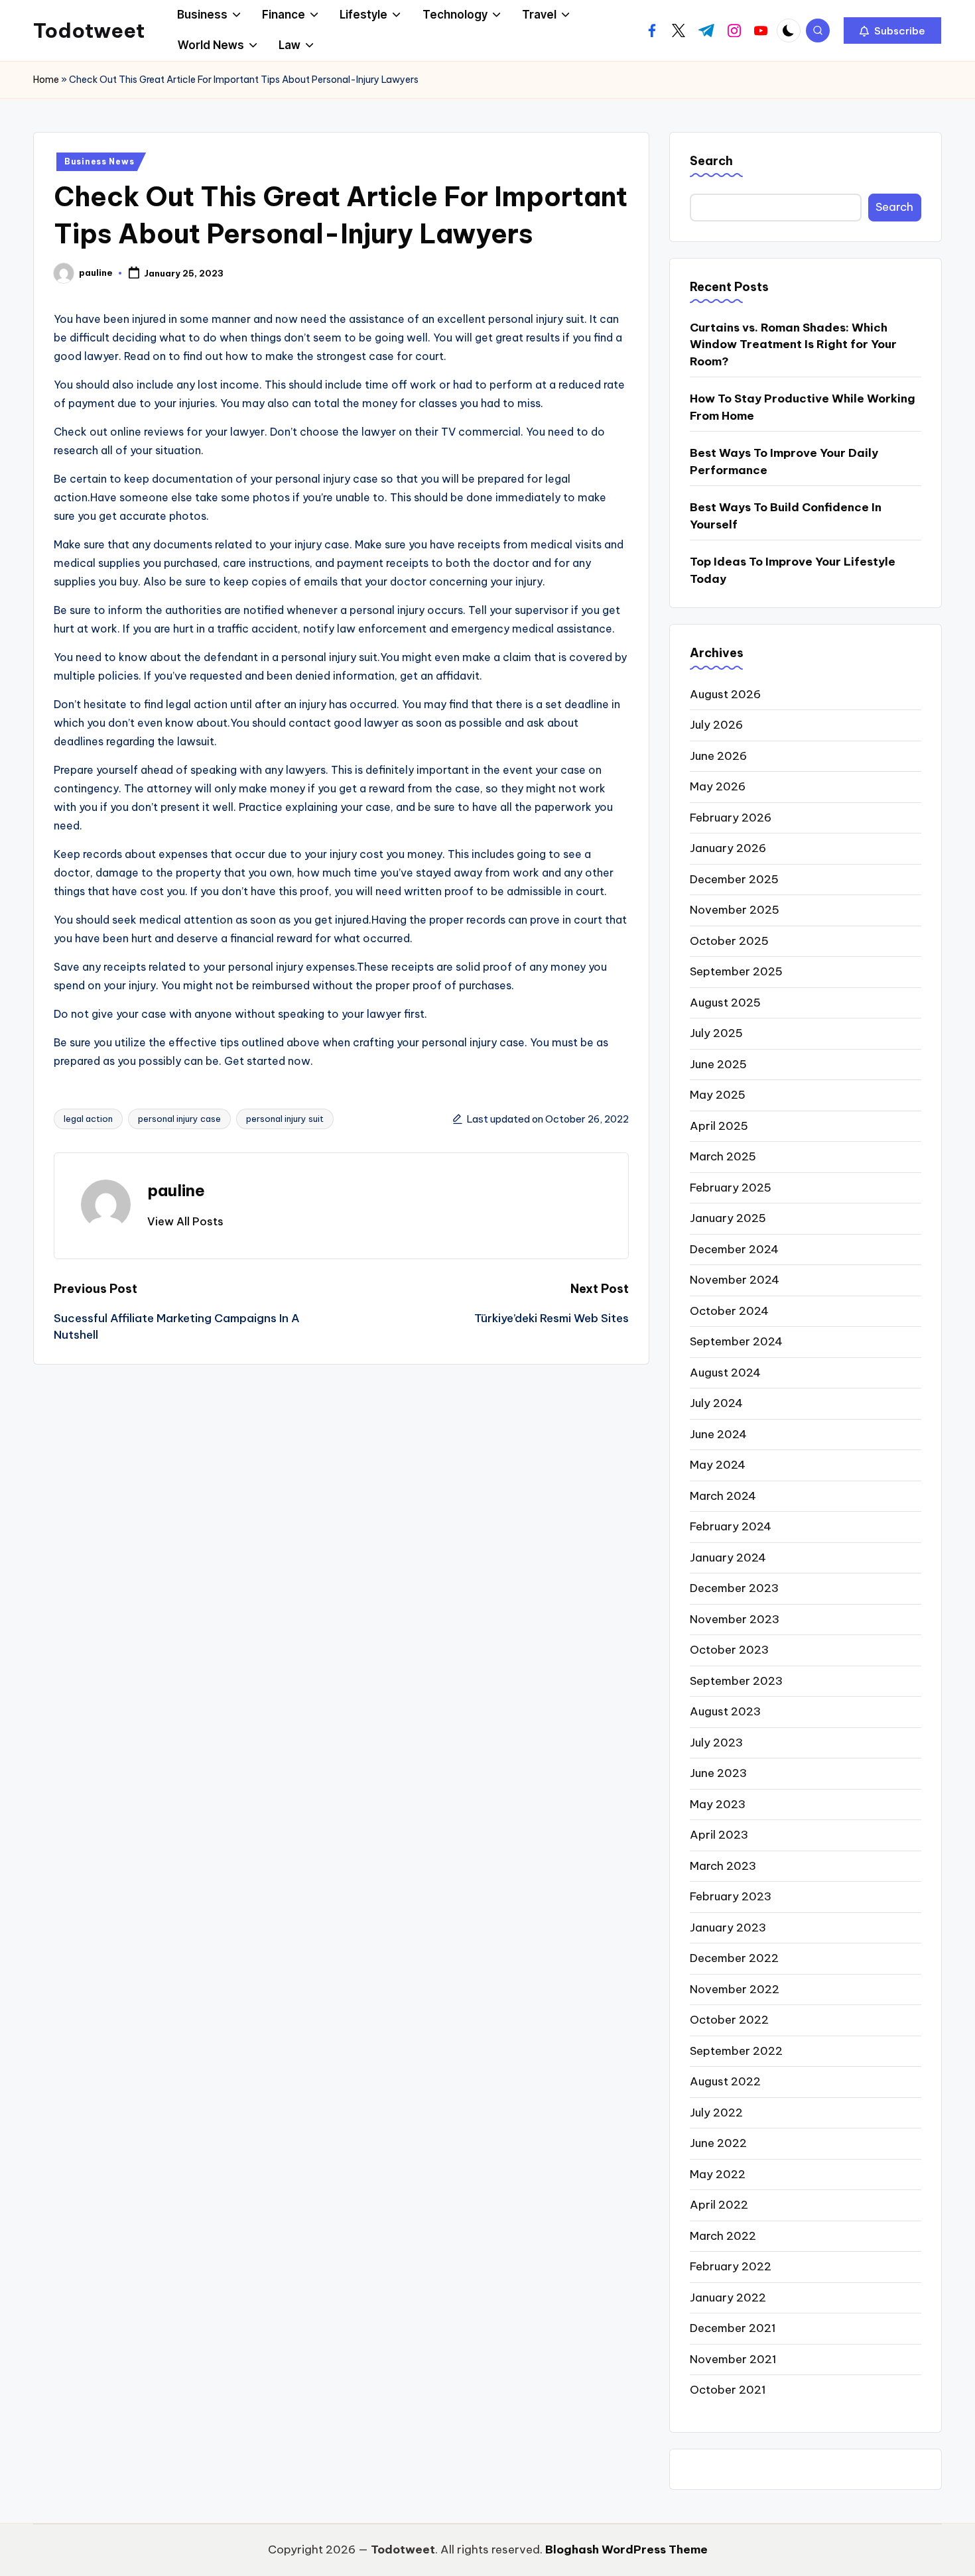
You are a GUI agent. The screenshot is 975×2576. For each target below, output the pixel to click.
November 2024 (735, 1280)
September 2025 (736, 971)
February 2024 (731, 1526)
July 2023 (716, 1743)
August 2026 (725, 694)
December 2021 (733, 2328)
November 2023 (735, 1619)
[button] (892, 31)
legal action (88, 1119)
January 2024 (728, 1558)
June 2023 (718, 1773)
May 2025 (718, 1095)
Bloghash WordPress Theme (626, 2549)
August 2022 (725, 2081)
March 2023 (723, 1866)
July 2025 (716, 1033)
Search (711, 161)
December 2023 (734, 1588)
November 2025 (735, 910)
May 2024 (718, 1465)
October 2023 (729, 1650)
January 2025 (728, 1218)
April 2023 (719, 1835)
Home (46, 80)
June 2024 (718, 1434)
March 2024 (723, 1496)
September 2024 (736, 1341)
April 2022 (719, 2205)
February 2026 (731, 818)
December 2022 (734, 1958)
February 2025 (731, 1188)
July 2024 (716, 1403)
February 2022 (731, 2266)
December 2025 (734, 879)
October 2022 (729, 2020)
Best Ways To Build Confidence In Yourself (786, 516)
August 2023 (725, 1711)
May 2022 (718, 2174)
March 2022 (723, 2236)
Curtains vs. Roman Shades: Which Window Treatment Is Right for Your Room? (793, 344)
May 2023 (718, 1804)
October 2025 (729, 941)
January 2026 (728, 848)
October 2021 (728, 2390)
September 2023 (736, 1681)
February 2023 (731, 1896)
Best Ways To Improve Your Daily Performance (784, 461)
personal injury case (179, 1119)
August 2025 (725, 1003)
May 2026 (718, 786)
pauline (176, 1190)
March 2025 (723, 1156)
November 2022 (735, 1989)
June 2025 (718, 1064)
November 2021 (733, 2359)
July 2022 (716, 2113)
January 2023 (728, 1928)
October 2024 (729, 1311)
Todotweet (89, 31)
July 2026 (716, 725)
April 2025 (719, 1126)
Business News (99, 161)
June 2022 (718, 2143)
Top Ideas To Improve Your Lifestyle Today (793, 570)
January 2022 (728, 2298)
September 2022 (736, 2051)
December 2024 (734, 1249)
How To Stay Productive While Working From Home (803, 407)
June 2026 (718, 756)
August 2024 (725, 1373)
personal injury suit (285, 1119)
